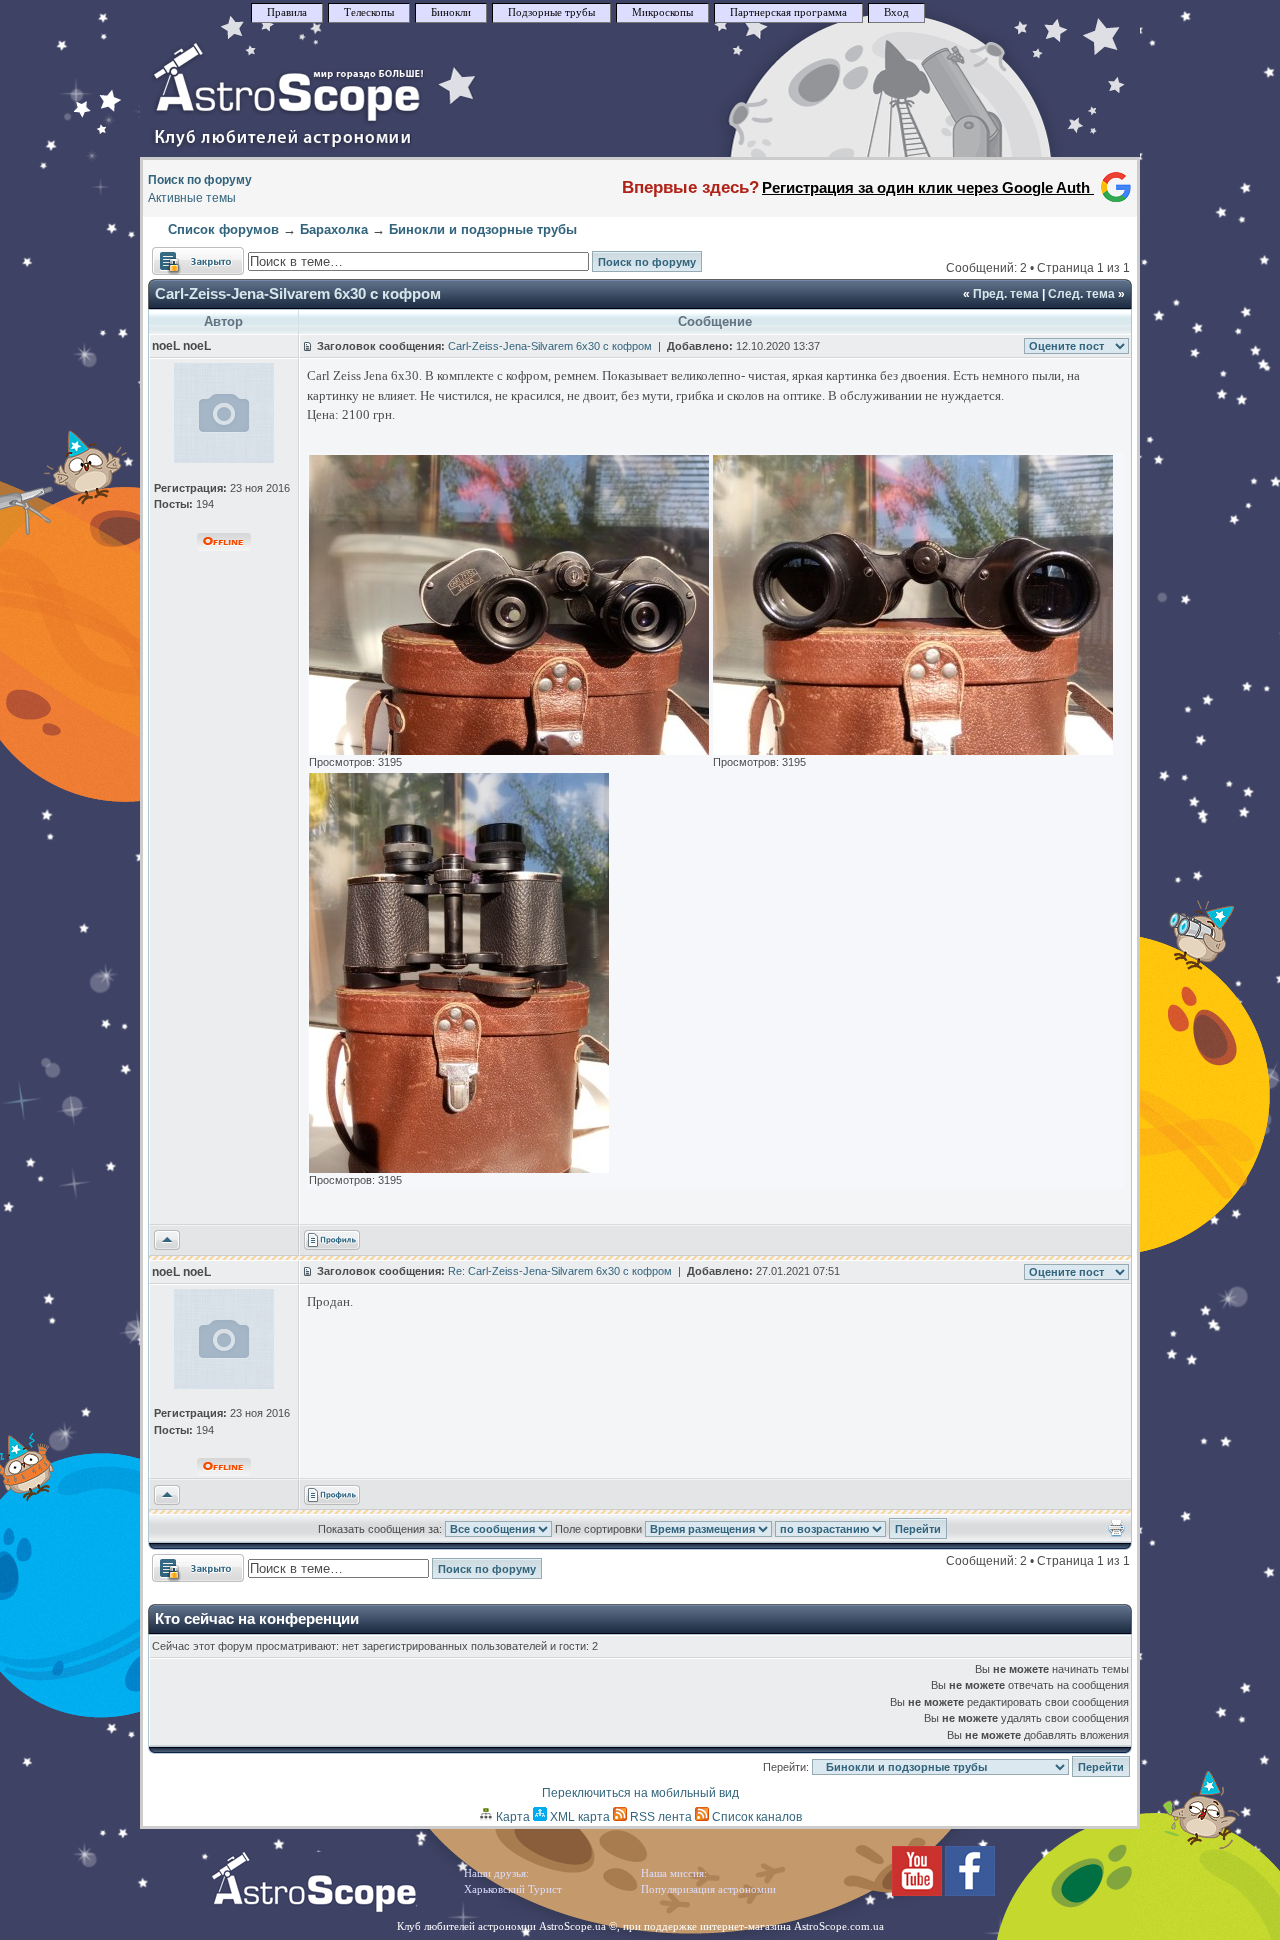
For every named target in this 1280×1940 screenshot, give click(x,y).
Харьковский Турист (513, 1889)
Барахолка (334, 229)
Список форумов (223, 229)
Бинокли (451, 12)
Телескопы (369, 12)
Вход (896, 12)
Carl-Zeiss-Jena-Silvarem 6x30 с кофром (298, 293)
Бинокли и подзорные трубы (483, 229)
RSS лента (659, 1817)
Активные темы (192, 198)
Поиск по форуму (200, 180)
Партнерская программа (788, 12)
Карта (511, 1817)
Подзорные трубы (551, 12)
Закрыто (176, 256)
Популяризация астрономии (708, 1889)
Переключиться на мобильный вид (640, 1793)
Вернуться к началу (167, 1241)
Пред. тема (1006, 294)
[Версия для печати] (1116, 1533)
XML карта (578, 1817)
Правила (287, 12)
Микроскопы (662, 12)
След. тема (1081, 294)
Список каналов (755, 1817)
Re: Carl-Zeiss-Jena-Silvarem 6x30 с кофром (560, 1271)
